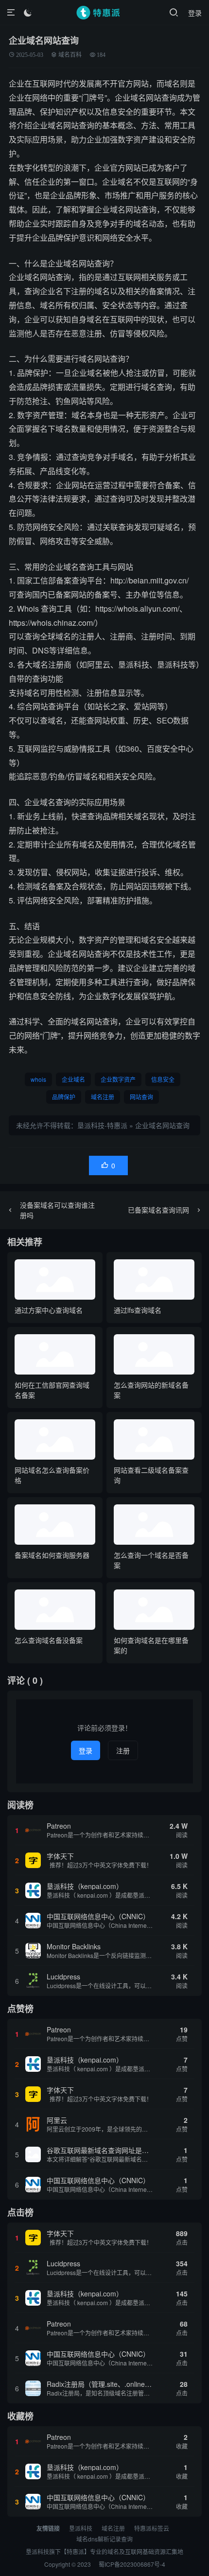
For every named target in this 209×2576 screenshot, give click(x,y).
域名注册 (103, 1097)
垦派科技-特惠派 (102, 1125)
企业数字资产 (118, 1079)
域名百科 (70, 55)
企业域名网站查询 (162, 1125)
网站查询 (141, 1097)
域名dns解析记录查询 (104, 2539)
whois (38, 1079)
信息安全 (163, 1079)
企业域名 (73, 1079)
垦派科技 (81, 2528)
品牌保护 (64, 1097)
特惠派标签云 (152, 2528)
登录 (195, 13)
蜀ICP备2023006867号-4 (132, 2564)
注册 (123, 1750)
